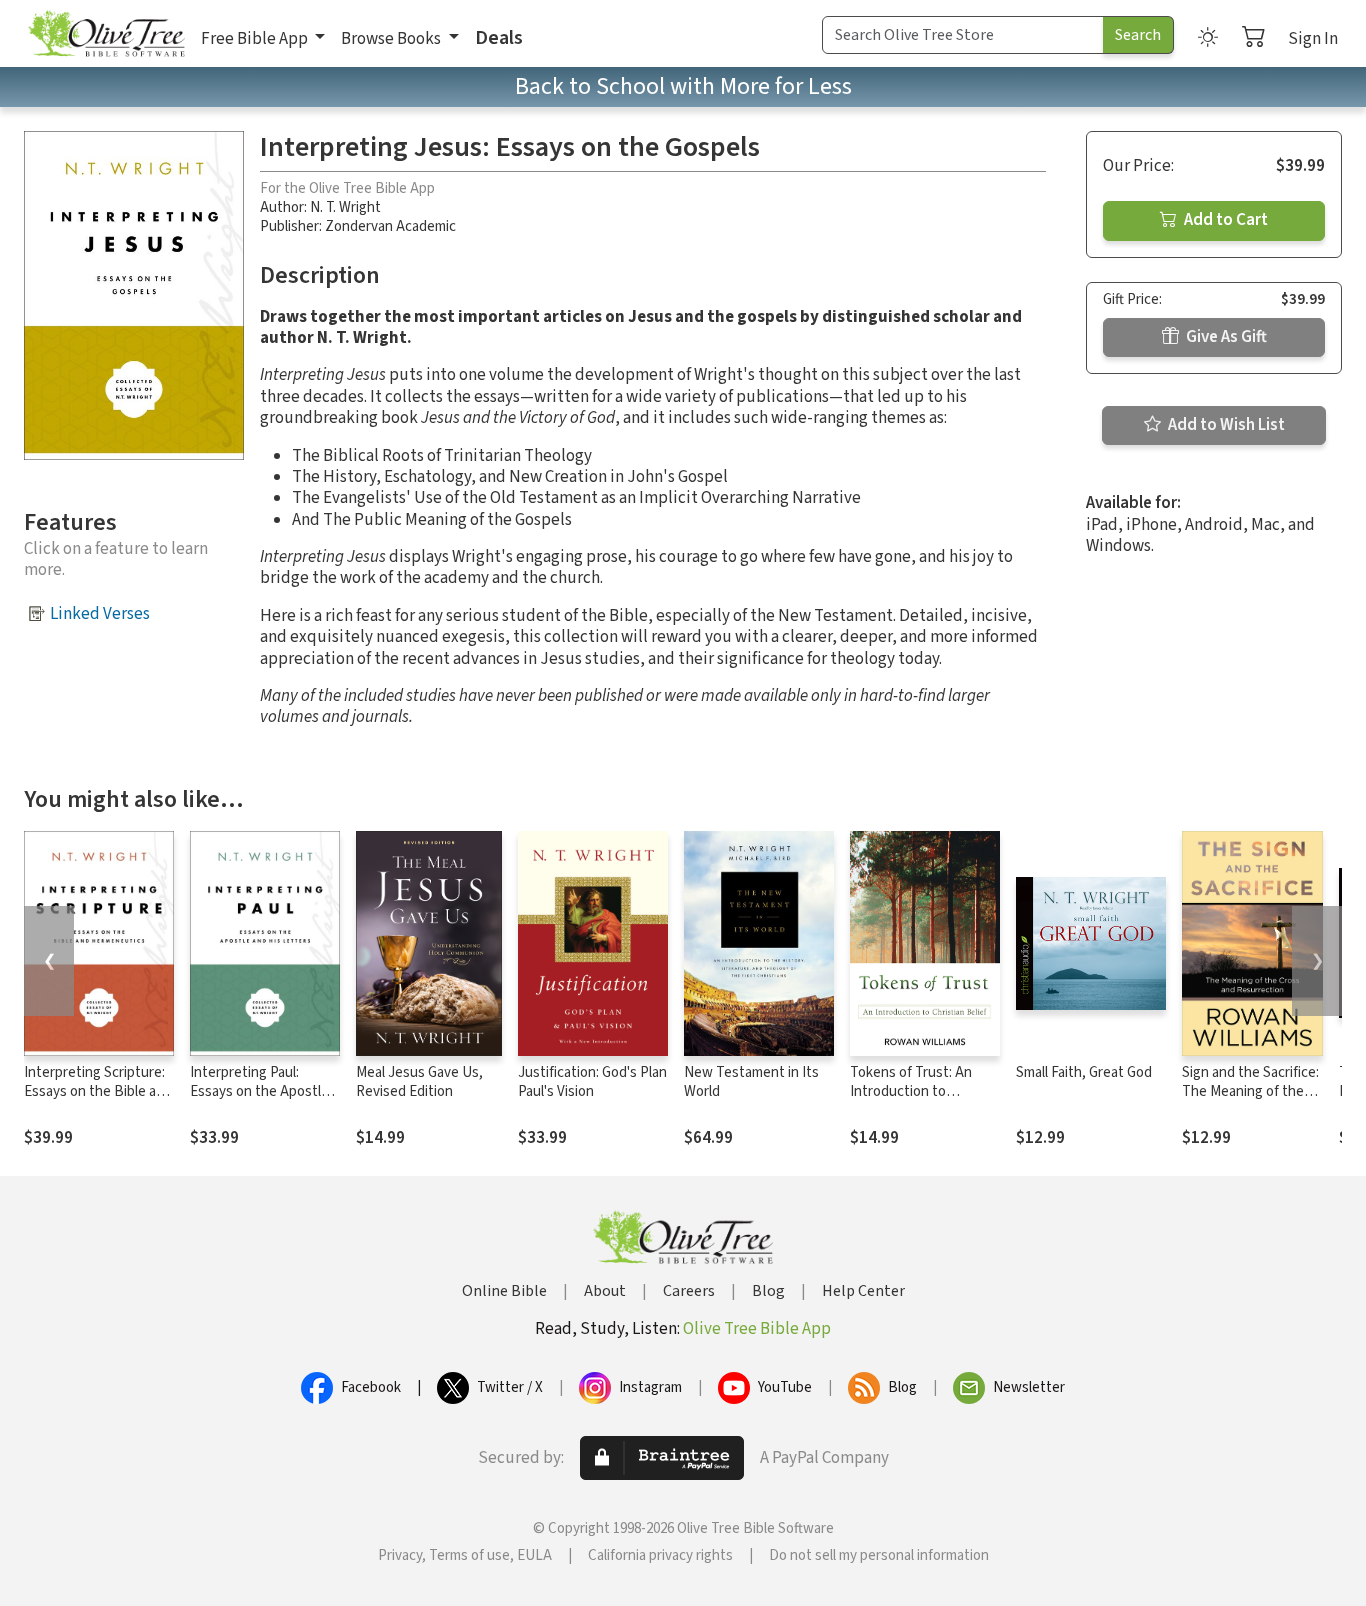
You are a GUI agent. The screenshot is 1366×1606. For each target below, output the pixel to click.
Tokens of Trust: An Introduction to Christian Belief (911, 1091)
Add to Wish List (1225, 425)
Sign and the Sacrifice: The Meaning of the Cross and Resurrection (1250, 1101)
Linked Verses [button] (100, 614)
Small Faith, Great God (1084, 1072)
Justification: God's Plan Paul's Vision (592, 1082)
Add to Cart (1224, 220)
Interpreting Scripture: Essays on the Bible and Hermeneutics (98, 1091)
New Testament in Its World (751, 1082)
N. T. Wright (345, 207)
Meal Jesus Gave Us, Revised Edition (419, 1082)
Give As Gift (1225, 337)
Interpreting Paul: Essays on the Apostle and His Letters (259, 1091)
